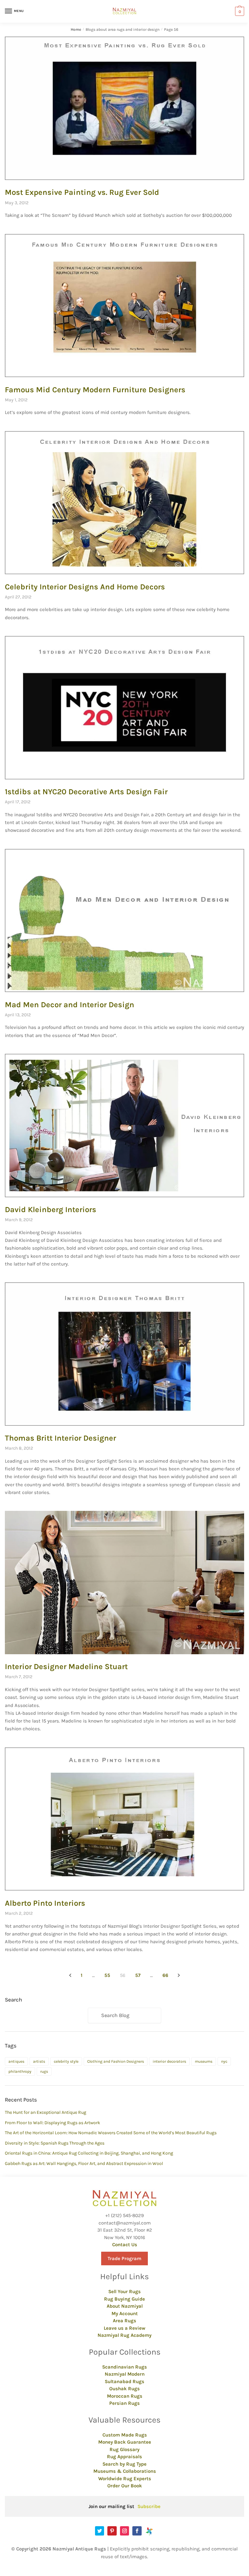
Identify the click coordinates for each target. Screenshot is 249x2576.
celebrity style (66, 2061)
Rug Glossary (124, 2449)
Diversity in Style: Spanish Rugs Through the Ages (55, 2143)
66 (165, 1975)
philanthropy (20, 2071)
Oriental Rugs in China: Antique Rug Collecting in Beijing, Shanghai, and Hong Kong (89, 2153)
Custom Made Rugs (125, 2435)
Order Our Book (125, 2486)
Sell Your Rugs (124, 2292)
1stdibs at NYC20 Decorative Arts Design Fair (86, 792)
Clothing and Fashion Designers (116, 2061)
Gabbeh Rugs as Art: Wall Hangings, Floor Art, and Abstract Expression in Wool (84, 2163)
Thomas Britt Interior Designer (60, 1438)
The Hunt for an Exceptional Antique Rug (46, 2112)
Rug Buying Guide (124, 2299)
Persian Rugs (124, 2403)
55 (107, 1975)
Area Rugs (124, 2321)
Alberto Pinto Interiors (45, 1903)
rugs (44, 2071)
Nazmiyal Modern (125, 2374)
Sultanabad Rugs (124, 2381)
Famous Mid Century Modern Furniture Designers (95, 390)
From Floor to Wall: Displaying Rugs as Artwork (53, 2123)
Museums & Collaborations (125, 2471)
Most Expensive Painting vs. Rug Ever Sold (82, 192)
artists (39, 2061)
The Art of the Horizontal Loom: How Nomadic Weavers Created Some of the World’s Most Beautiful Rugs (111, 2133)
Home (76, 29)
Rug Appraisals (124, 2457)
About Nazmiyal (125, 2306)
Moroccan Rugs (125, 2396)
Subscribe (149, 2506)
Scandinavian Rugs (124, 2367)
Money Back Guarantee (125, 2442)
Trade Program (124, 2258)
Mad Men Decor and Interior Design (70, 1005)
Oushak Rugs (124, 2389)
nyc (224, 2061)
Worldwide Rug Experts (125, 2479)
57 (138, 1975)
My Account (125, 2314)
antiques (16, 2061)
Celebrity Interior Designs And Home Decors (85, 587)
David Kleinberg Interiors (51, 1210)
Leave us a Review (124, 2328)
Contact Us (125, 2245)
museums (204, 2061)
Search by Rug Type (124, 2464)
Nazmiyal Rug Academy (124, 2335)
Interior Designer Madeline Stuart (66, 1667)
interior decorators (169, 2061)
